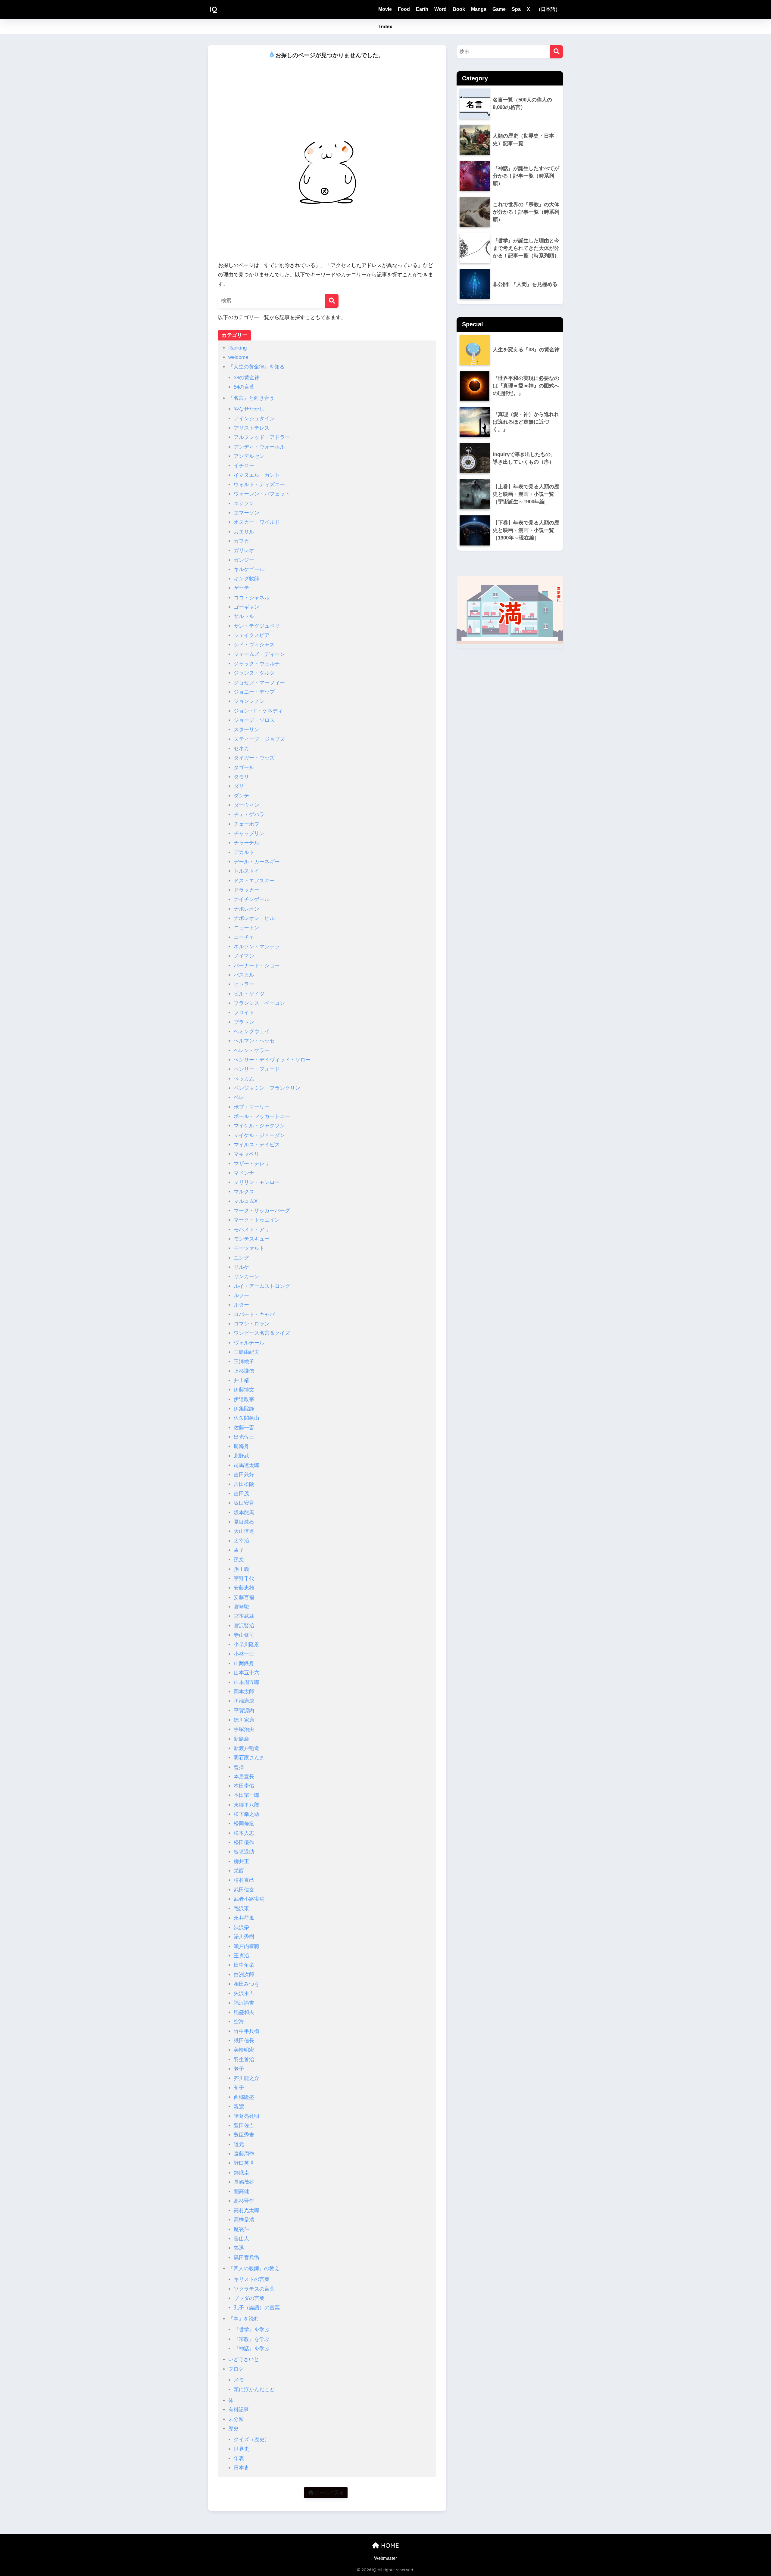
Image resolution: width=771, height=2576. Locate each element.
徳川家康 (244, 1720)
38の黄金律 (247, 378)
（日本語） (548, 9)
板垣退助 (244, 1852)
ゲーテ (241, 588)
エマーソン (247, 513)
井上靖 (241, 1380)
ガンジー (244, 560)
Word (440, 9)
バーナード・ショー (257, 966)
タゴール (244, 768)
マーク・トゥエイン (257, 1220)
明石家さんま (249, 1758)
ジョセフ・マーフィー (259, 683)
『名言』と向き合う (251, 398)
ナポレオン (247, 909)
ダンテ (241, 796)
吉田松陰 (244, 1484)
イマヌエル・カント (257, 475)
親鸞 (239, 2107)
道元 (239, 2144)
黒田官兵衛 (247, 2258)
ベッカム (244, 1079)
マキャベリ (247, 1154)
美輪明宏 (244, 2050)
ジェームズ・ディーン (259, 654)
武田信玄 (244, 1890)
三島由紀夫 (247, 1352)
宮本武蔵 (244, 1616)
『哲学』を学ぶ (252, 2330)
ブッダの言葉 (249, 2298)
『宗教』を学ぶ (252, 2339)
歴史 (233, 2429)
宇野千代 (244, 1579)
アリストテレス (252, 428)
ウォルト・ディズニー (259, 485)
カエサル (244, 532)
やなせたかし (249, 409)
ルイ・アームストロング (262, 1286)
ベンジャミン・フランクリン (267, 1088)
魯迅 (239, 2248)
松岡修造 (244, 1824)
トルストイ (247, 871)
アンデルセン (249, 456)
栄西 (239, 1871)
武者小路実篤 (249, 1899)
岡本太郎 (244, 1692)
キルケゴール (249, 569)
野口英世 (244, 2163)
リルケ (241, 1267)
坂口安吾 (244, 1503)
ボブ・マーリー (252, 1107)
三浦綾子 (244, 1361)
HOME (389, 2545)
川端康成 (244, 1701)
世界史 (241, 2449)
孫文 (239, 1560)
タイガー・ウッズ (254, 758)
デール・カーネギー (257, 862)
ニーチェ (244, 937)
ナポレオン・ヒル (254, 918)
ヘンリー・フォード (257, 1069)
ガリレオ (244, 550)
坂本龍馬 (244, 1513)
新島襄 (241, 1739)
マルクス (244, 1192)
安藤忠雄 (244, 1588)
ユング (241, 1258)
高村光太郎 (247, 2210)
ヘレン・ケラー (252, 1050)
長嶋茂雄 (244, 2182)
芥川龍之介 (247, 2078)
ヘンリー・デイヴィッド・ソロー (272, 1060)
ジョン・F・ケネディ (258, 711)
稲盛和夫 (244, 2012)
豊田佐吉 (244, 2125)
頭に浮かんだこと (254, 2390)
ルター (241, 1305)
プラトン (244, 1022)
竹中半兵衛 (247, 2031)
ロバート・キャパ (254, 1314)
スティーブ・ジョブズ (259, 739)
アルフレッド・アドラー (262, 437)
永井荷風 (244, 1918)
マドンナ (244, 1173)
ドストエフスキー (254, 881)
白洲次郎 (244, 1975)
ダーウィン (247, 805)
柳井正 (241, 1861)
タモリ (241, 777)
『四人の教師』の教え (254, 2268)
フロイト (244, 1013)
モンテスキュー (252, 1239)
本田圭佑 (244, 1786)
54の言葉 (244, 387)
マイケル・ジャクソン (259, 1126)
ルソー (241, 1296)
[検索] (332, 301)
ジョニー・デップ (254, 692)
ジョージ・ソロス (254, 720)
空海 (239, 2022)
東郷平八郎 (247, 1805)
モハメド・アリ (252, 1230)
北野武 (241, 1456)
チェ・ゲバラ (249, 814)
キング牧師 (247, 579)
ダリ (239, 786)
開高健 (241, 2191)
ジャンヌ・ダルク (254, 673)
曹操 (239, 1767)
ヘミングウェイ (252, 1032)
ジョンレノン (249, 701)
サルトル (244, 616)
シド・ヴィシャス (254, 645)
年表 (239, 2458)
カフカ (241, 541)
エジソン (244, 503)
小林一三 (244, 1654)
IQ (213, 9)
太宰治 (241, 1541)
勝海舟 (241, 1446)
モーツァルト (249, 1248)
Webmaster (385, 2558)
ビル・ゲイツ (249, 994)
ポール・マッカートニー (262, 1116)
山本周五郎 (247, 1682)
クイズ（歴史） (252, 2439)
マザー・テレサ (252, 1164)
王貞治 (241, 1956)
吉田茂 (241, 1494)
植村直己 (244, 1880)
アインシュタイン (254, 419)
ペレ (239, 1097)
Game (499, 9)
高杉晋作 (244, 2201)
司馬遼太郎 (247, 1465)
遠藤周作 (244, 2154)
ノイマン (244, 956)
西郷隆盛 (244, 2097)
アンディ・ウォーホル (259, 447)
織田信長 (244, 2041)
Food (404, 9)
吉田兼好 (244, 1475)
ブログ (236, 2369)
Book (459, 9)
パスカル (244, 975)
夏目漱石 (244, 1522)
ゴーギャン (247, 607)
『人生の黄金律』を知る (256, 367)
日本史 (241, 2468)
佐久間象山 (247, 1418)
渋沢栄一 (244, 1927)
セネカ (241, 749)
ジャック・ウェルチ (257, 664)
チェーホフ (247, 824)
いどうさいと (244, 2359)
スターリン (247, 730)
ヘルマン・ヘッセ (254, 1041)
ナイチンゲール (252, 899)
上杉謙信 (244, 1371)
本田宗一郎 (247, 1795)
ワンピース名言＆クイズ (262, 1333)
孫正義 (241, 1569)
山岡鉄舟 (244, 1663)
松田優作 (244, 1843)
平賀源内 (244, 1711)
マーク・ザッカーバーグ (262, 1211)
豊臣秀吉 (244, 2135)
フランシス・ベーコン (259, 1003)
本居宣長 (244, 1777)
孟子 (239, 1550)
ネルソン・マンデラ (257, 947)
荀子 (239, 2088)
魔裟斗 (241, 2229)
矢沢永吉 (244, 1993)
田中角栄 (244, 1965)
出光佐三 (244, 1437)
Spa (516, 9)
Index (386, 27)
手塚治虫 (244, 1729)
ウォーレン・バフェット (262, 494)
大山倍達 (244, 1531)
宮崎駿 (241, 1607)
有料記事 (239, 2410)
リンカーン (247, 1277)
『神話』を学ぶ (252, 2349)
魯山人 (241, 2239)
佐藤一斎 (244, 1428)
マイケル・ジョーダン (259, 1135)
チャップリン (249, 833)
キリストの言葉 (252, 2279)
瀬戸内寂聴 (247, 1946)
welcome (238, 357)
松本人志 (244, 1833)
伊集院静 (244, 1409)
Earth (422, 9)
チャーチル (247, 843)
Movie (385, 9)
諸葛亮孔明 (247, 2116)
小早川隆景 (247, 1644)
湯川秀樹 (244, 1937)
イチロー (244, 466)
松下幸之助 (247, 1814)
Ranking (237, 348)
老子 (239, 2069)
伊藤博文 (244, 1390)
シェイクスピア (252, 635)
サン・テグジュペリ (257, 626)
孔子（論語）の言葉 (257, 2308)
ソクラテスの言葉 (254, 2289)
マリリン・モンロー (257, 1182)
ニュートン (247, 928)
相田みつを (247, 1984)
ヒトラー (244, 984)
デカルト (244, 852)
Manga (479, 9)
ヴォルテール (249, 1343)
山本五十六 (247, 1673)
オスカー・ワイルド (257, 522)
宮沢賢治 (244, 1626)
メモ (239, 2380)
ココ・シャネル (252, 598)
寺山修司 (244, 1635)
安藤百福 (244, 1597)
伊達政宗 (244, 1399)
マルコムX (246, 1201)
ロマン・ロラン (252, 1324)
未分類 (236, 2419)
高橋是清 (244, 2220)
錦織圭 (241, 2173)
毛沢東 (241, 1908)
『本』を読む (244, 2319)
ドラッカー (247, 890)
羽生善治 (244, 2060)
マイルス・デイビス (257, 1145)
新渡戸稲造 (247, 1748)
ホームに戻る (329, 2492)
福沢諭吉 (244, 2003)
